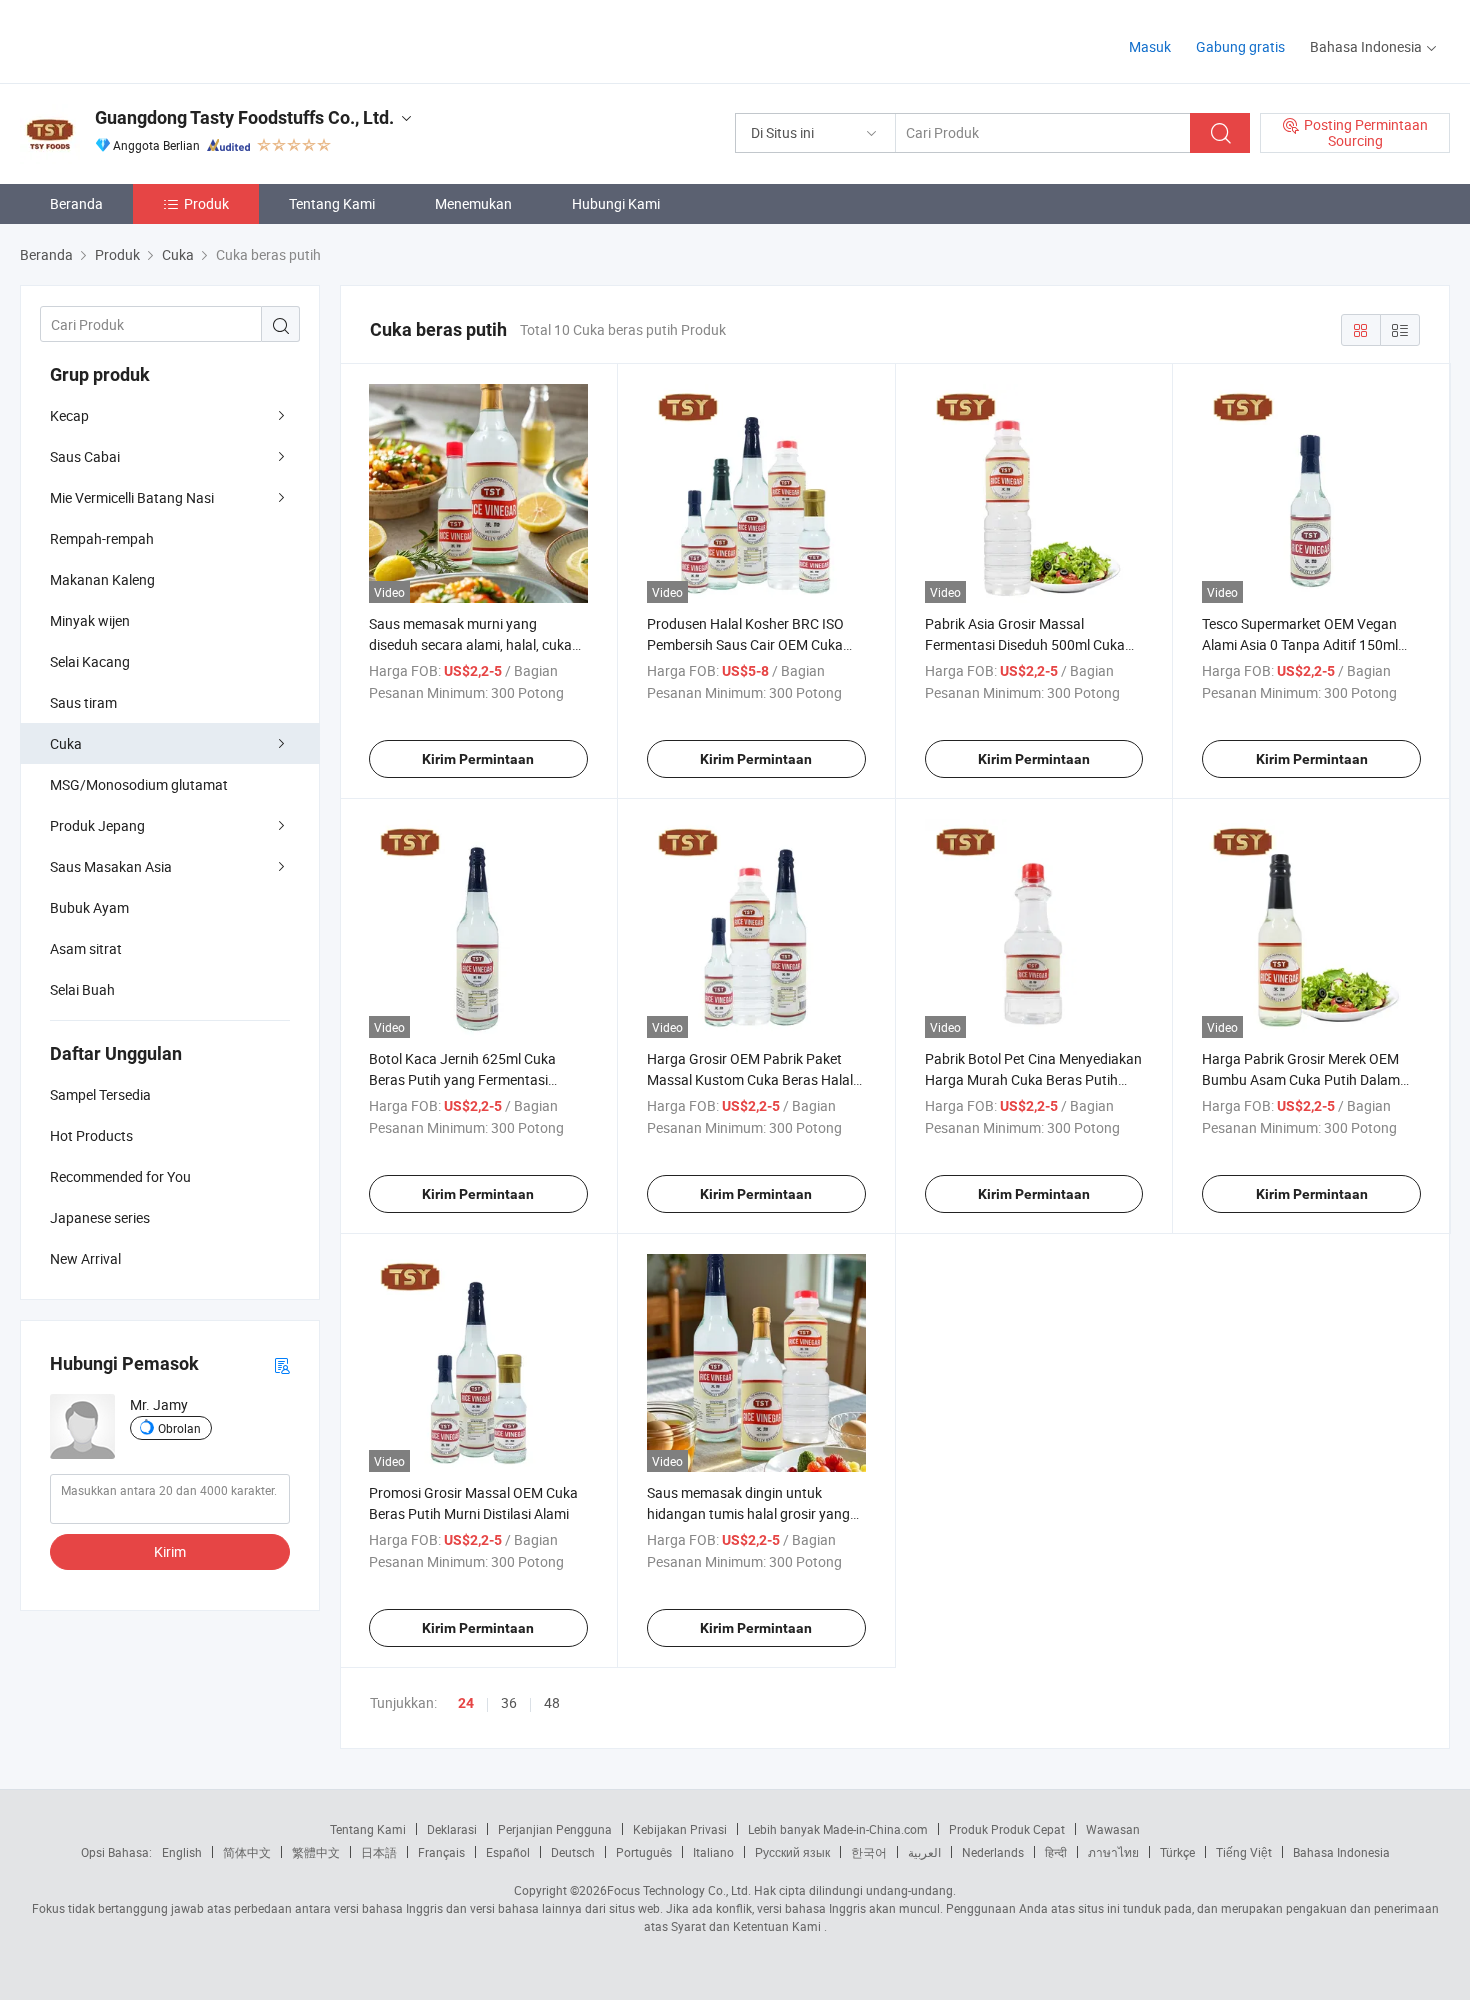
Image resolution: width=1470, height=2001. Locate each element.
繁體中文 (316, 1852)
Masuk (1150, 46)
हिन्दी (1056, 1852)
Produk (206, 203)
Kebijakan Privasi (680, 1829)
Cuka (66, 743)
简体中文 (247, 1852)
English (182, 1852)
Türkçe (1177, 1852)
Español (508, 1852)
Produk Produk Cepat (1007, 1829)
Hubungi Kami (616, 203)
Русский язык (792, 1852)
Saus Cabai (85, 456)
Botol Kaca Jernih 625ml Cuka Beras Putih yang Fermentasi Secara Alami (462, 1079)
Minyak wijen (90, 620)
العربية (924, 1852)
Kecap (69, 415)
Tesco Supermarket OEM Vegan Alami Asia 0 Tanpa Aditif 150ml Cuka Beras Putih (1300, 644)
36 (509, 1702)
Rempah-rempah (102, 538)
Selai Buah (82, 989)
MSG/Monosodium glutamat (139, 784)
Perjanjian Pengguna (555, 1829)
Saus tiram (83, 702)
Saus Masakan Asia (111, 866)
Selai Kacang (90, 661)
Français (441, 1852)
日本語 (379, 1852)
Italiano (713, 1852)
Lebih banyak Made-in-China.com (838, 1829)
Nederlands (993, 1852)
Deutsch (573, 1852)
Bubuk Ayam (89, 907)
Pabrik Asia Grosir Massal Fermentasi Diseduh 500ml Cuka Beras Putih (1025, 644)
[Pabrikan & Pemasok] (148, 39)
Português (644, 1852)
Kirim (170, 1551)
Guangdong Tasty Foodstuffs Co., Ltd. (244, 117)
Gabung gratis (1240, 46)
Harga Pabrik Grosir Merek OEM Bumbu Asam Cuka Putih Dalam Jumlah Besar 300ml (1301, 1079)
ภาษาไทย (1113, 1852)
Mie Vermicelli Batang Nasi (132, 497)
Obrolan (179, 1428)
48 (552, 1702)
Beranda (76, 203)
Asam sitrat (86, 948)
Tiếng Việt (1244, 1852)
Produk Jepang (97, 825)
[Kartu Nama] (282, 1364)
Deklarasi (452, 1829)
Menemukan (473, 203)
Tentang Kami (332, 203)
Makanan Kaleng (102, 579)
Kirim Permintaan (478, 759)
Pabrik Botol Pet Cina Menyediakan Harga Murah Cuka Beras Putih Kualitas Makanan (1033, 1079)
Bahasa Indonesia (1341, 1852)
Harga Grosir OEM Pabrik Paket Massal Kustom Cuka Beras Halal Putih (750, 1079)
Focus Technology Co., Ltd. (679, 1890)
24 (466, 1703)
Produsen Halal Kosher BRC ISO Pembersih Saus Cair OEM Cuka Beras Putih (745, 644)
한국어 (869, 1852)
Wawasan (1113, 1829)
